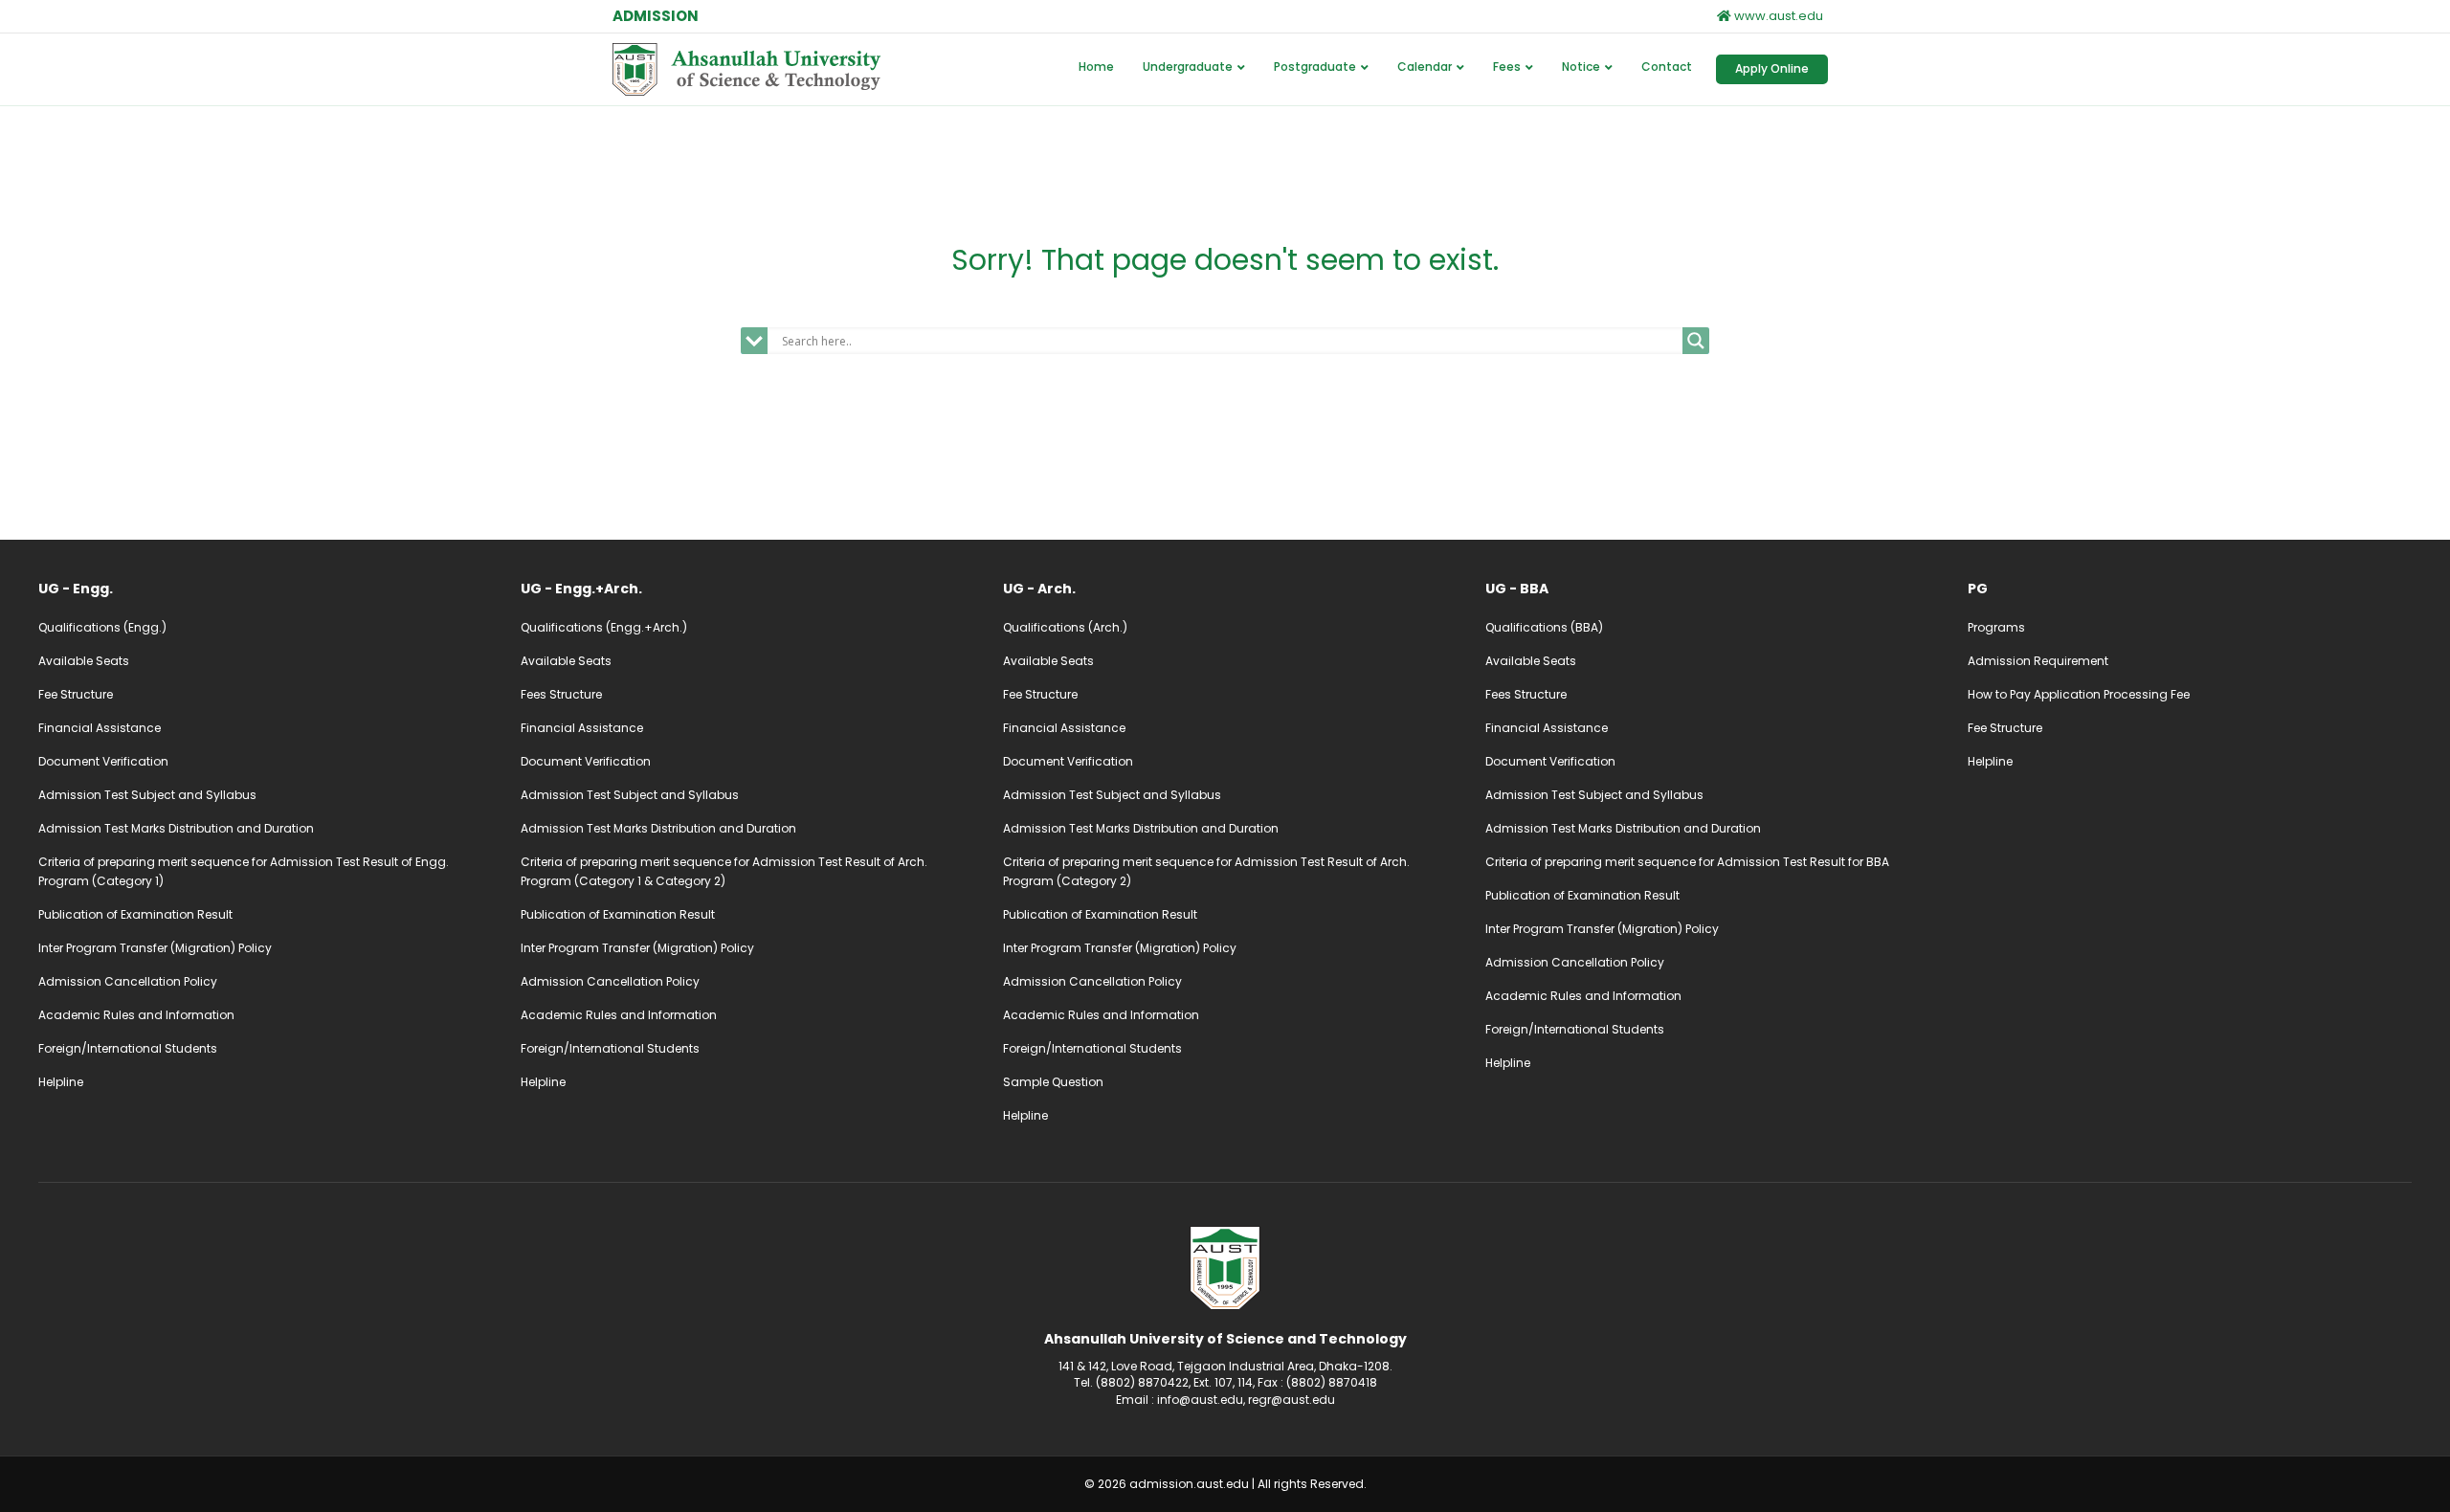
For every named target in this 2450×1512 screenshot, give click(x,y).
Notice (1581, 67)
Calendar (1425, 67)
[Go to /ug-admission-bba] (1707, 589)
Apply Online (1772, 68)
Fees (1507, 67)
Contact (1667, 67)
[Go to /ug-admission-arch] (1225, 589)
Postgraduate (1315, 67)
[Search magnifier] (1696, 341)
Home (1096, 67)
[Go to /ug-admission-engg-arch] (743, 589)
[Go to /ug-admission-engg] (260, 589)
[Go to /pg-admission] (2190, 589)
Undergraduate (1188, 67)
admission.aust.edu (1189, 1484)
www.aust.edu (1777, 16)
